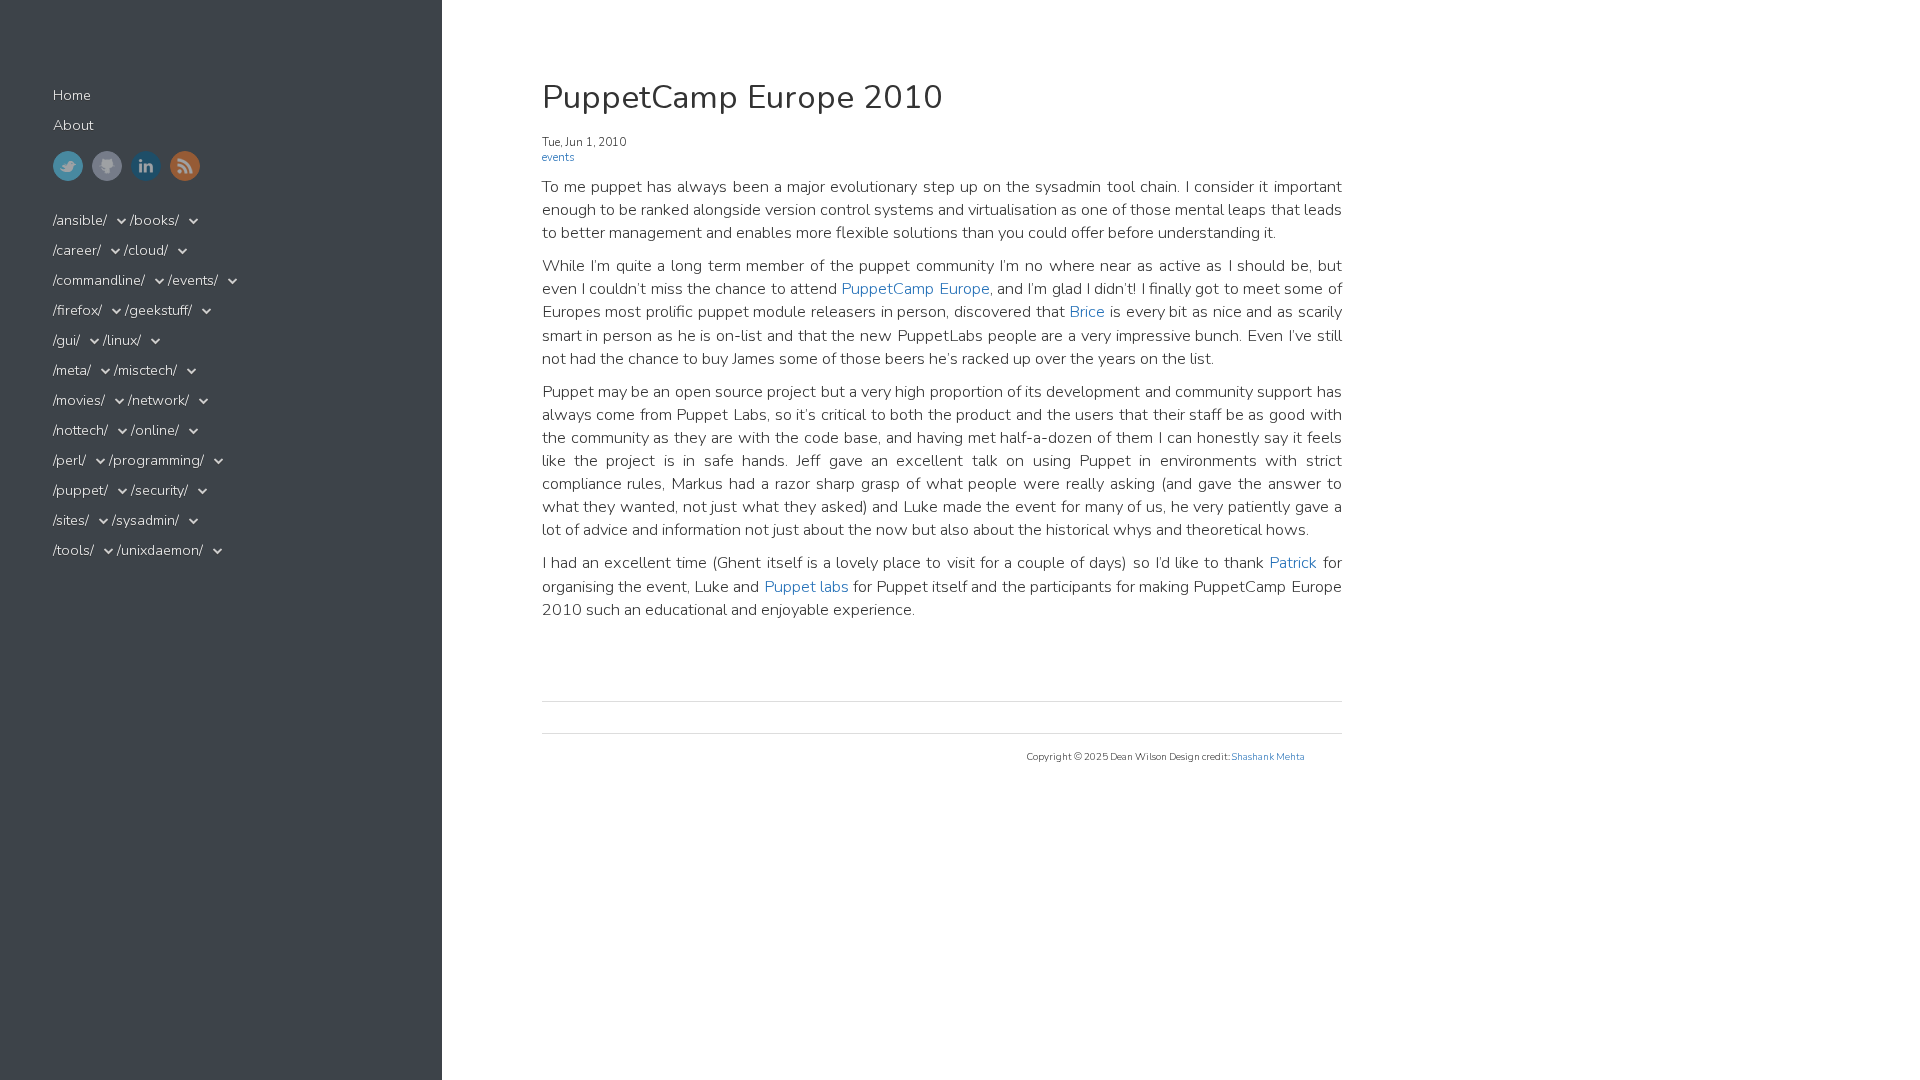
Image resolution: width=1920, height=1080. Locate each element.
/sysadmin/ (145, 520)
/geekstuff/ (158, 310)
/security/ (159, 490)
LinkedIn (146, 166)
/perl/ (69, 460)
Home (72, 95)
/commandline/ (99, 280)
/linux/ (122, 340)
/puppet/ (80, 490)
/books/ (154, 220)
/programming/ (156, 460)
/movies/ (79, 400)
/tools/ (73, 550)
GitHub (107, 166)
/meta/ (72, 370)
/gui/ (66, 340)
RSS (185, 166)
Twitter (68, 166)
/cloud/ (146, 250)
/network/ (158, 400)
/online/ (155, 430)
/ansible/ (80, 220)
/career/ (77, 250)
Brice (1087, 311)
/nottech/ (80, 430)
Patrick (1293, 562)
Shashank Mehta (1268, 756)
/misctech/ (145, 370)
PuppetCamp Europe (915, 288)
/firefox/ (77, 310)
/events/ (193, 280)
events (558, 157)
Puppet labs (806, 586)
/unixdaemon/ (160, 550)
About (73, 125)
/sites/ (71, 520)
